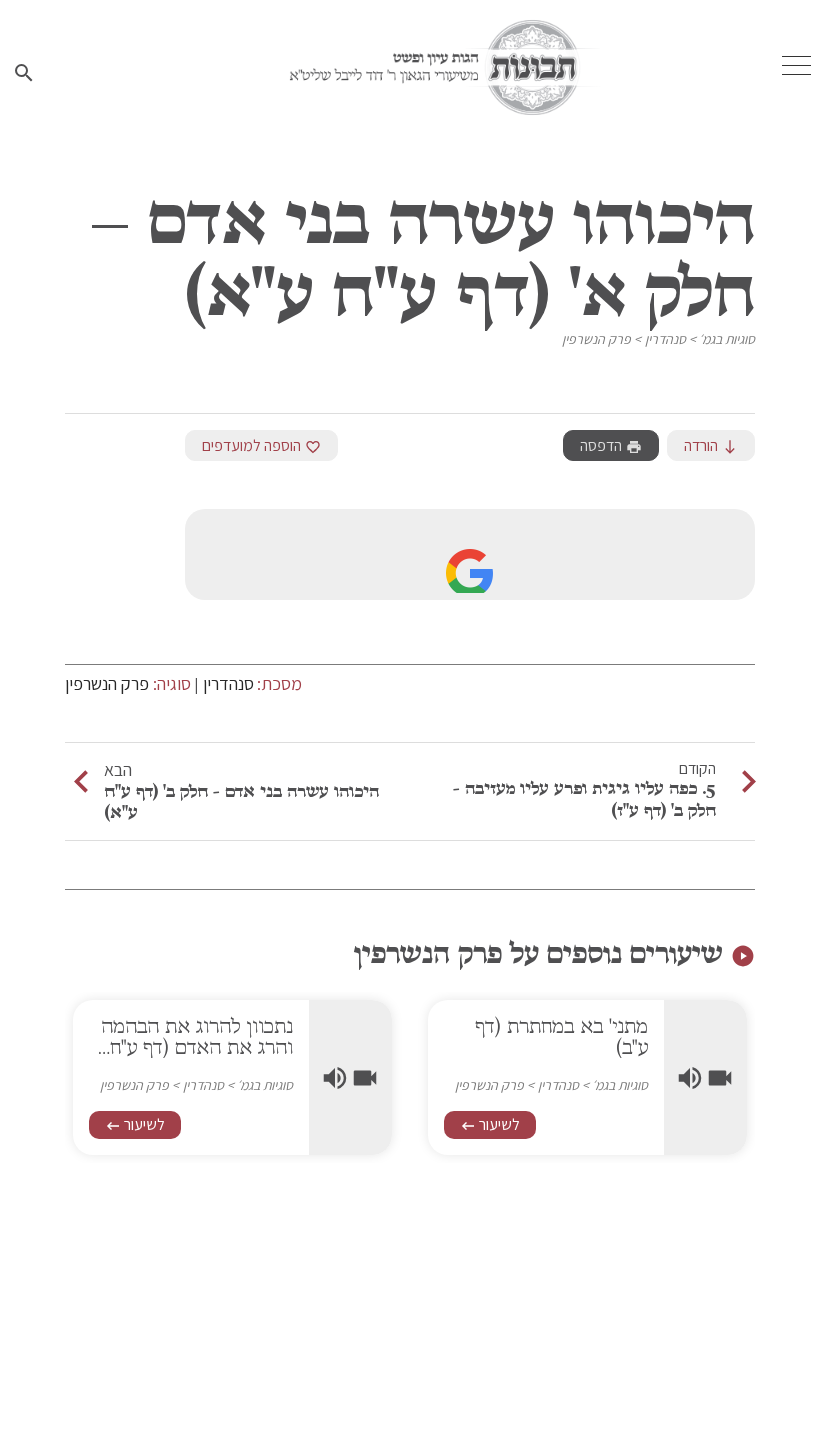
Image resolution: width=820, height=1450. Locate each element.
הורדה (711, 445)
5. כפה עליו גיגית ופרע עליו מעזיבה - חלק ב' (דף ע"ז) (584, 799)
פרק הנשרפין (596, 339)
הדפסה (611, 445)
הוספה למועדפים (261, 445)
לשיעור (490, 1124)
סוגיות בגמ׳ (727, 339)
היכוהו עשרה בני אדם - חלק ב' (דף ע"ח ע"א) (241, 802)
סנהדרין (665, 339)
